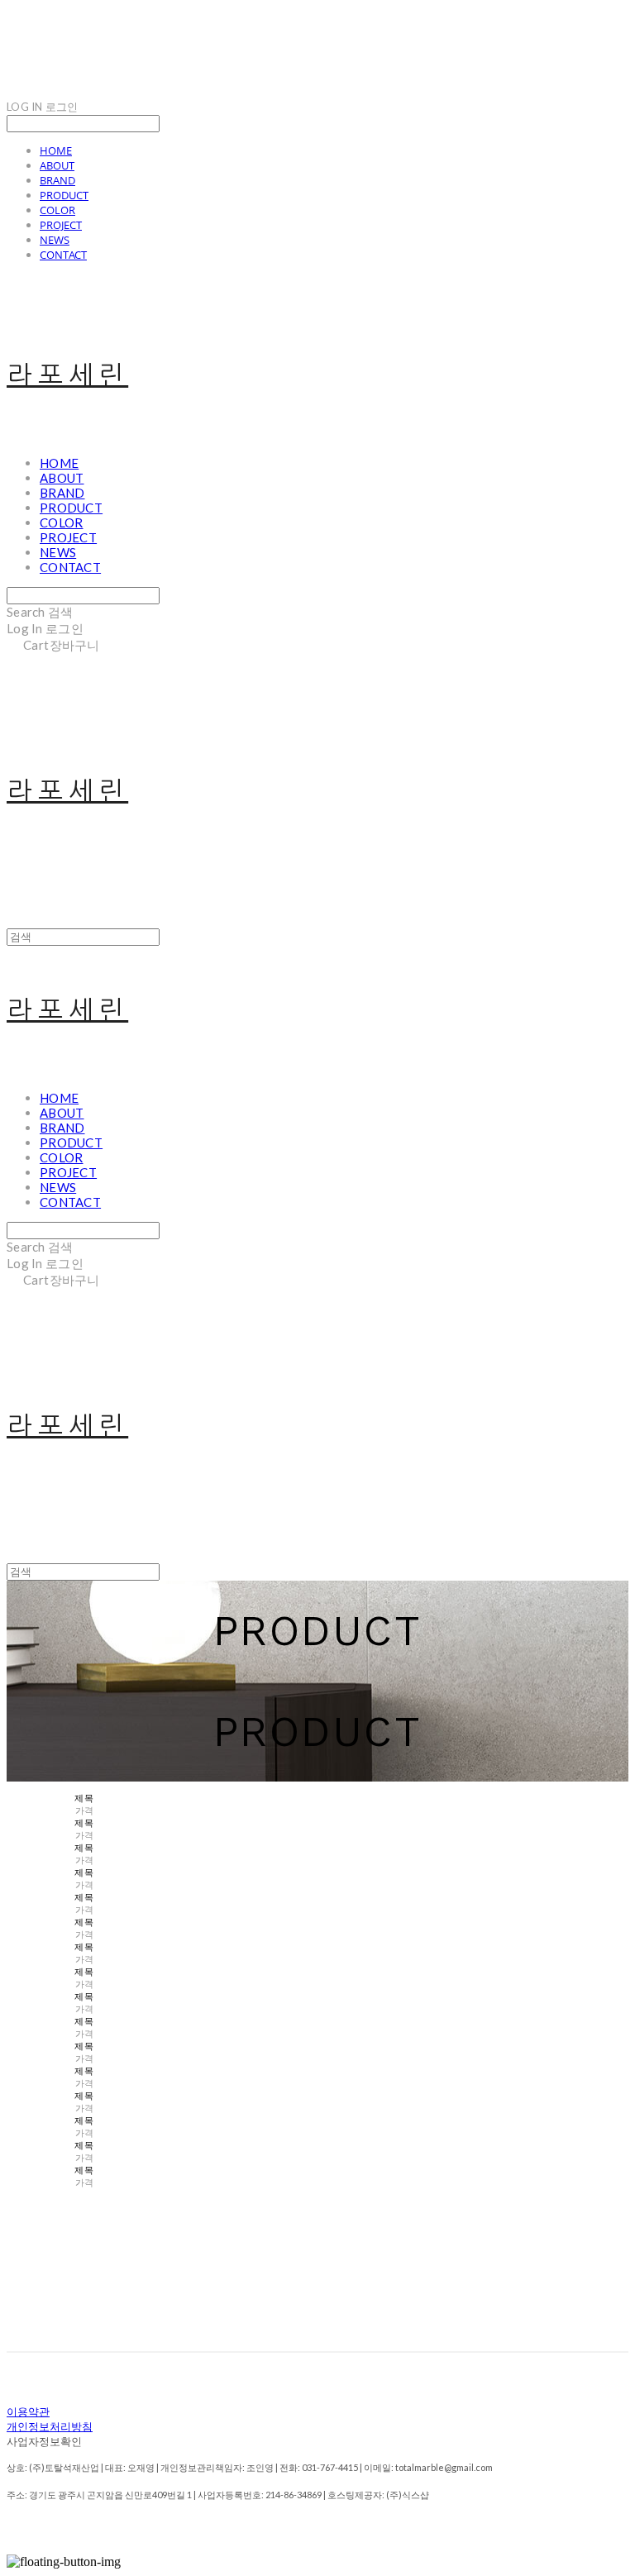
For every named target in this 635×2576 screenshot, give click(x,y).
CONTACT (63, 255)
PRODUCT (64, 195)
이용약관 (28, 2412)
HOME (56, 150)
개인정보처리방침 (50, 2427)
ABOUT (57, 165)
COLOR (57, 210)
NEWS (55, 240)
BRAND (57, 180)
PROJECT (61, 225)
